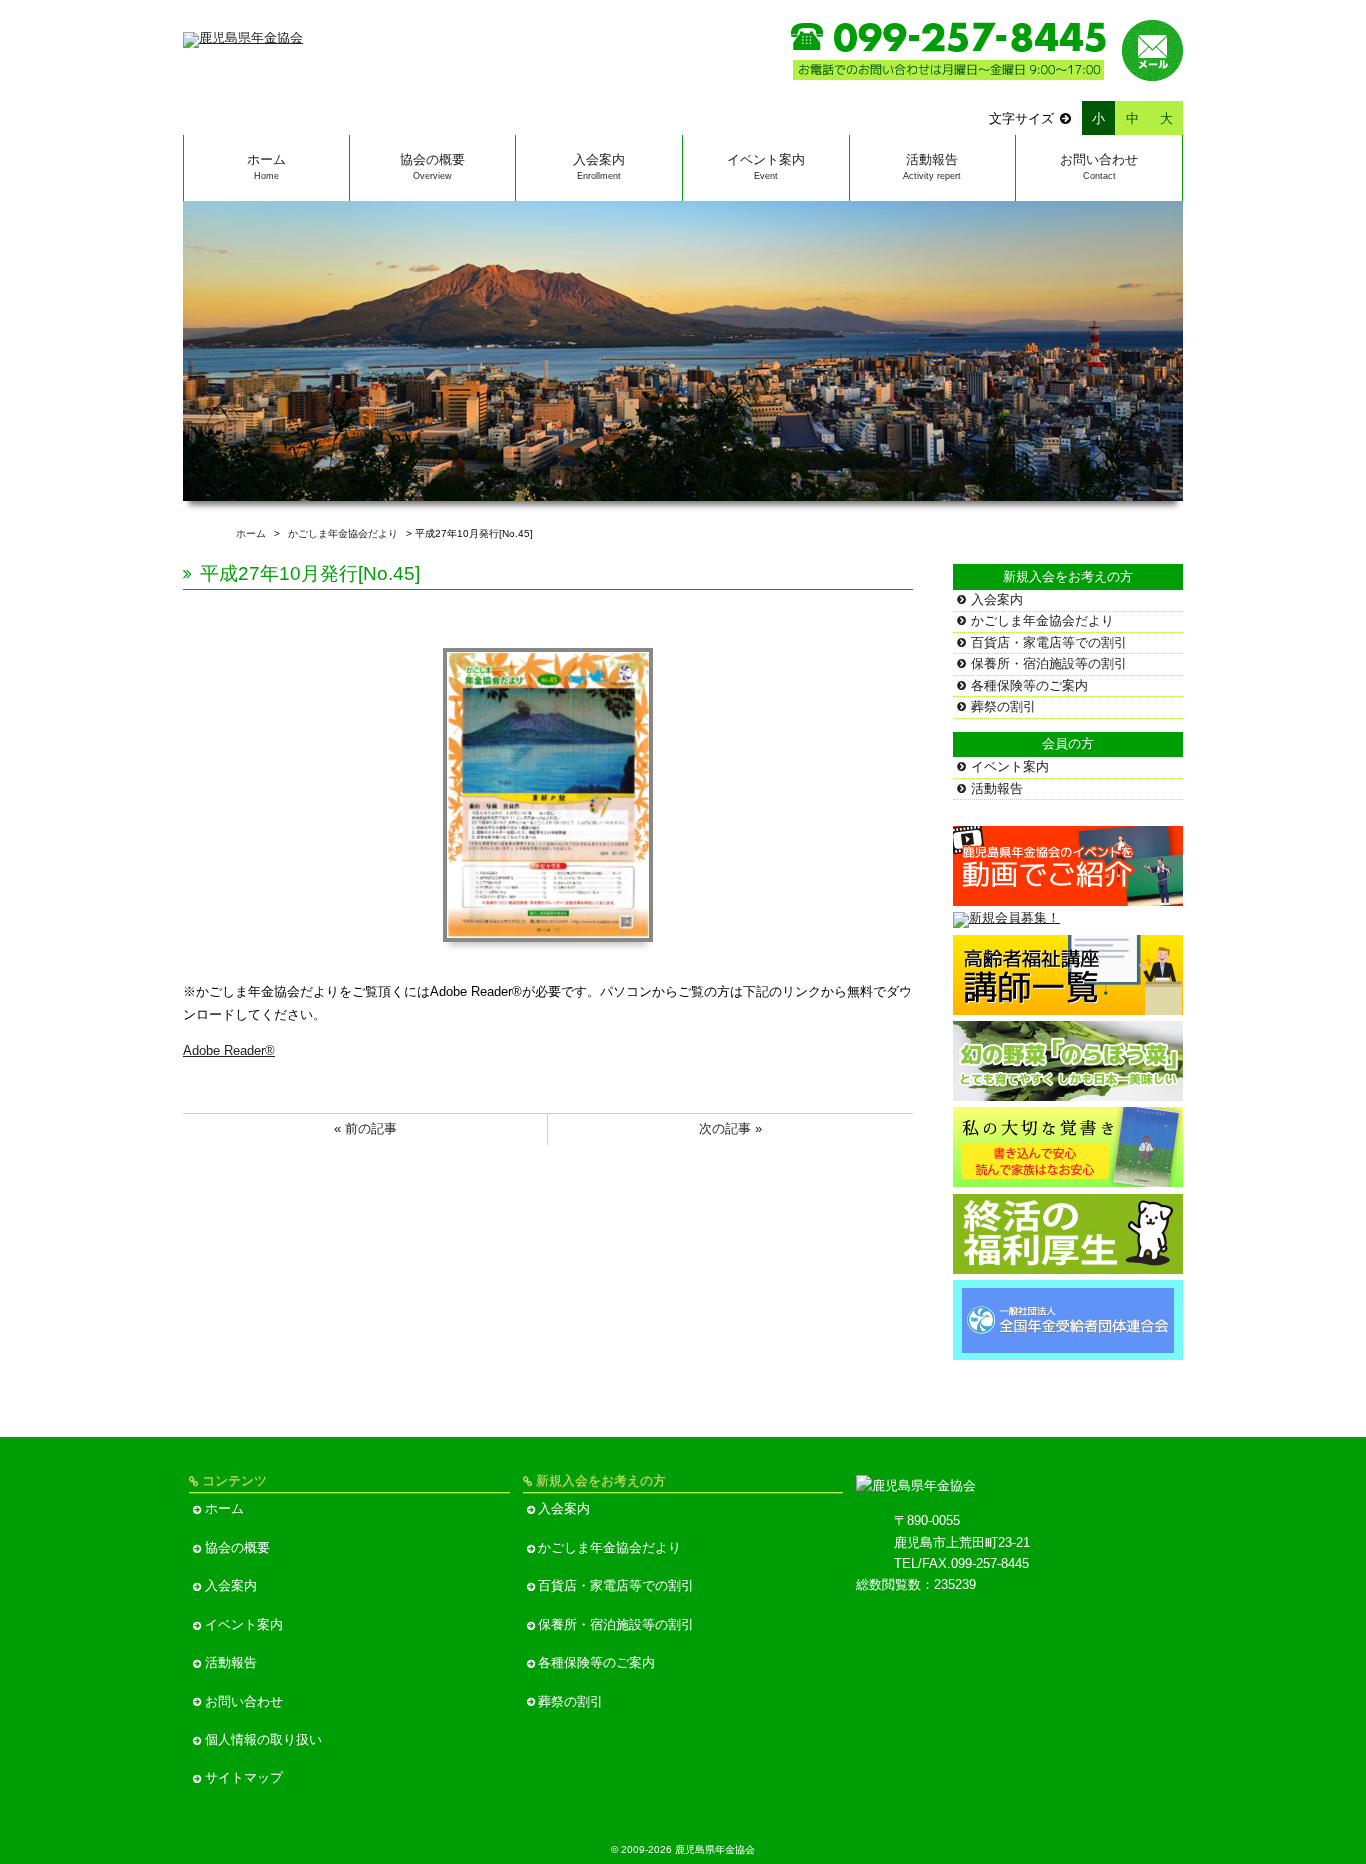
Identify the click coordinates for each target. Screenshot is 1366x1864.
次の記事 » (730, 1128)
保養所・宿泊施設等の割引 (1049, 663)
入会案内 (599, 166)
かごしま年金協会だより (1042, 620)
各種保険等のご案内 (1029, 685)
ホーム (266, 166)
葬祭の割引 (1003, 706)
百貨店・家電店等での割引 (1049, 642)
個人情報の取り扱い (263, 1739)
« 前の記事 (365, 1128)
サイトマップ (244, 1777)
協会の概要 (432, 166)
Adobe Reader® (229, 1050)
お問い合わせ (1099, 166)
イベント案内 (766, 166)
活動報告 (932, 166)
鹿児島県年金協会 (715, 1849)
